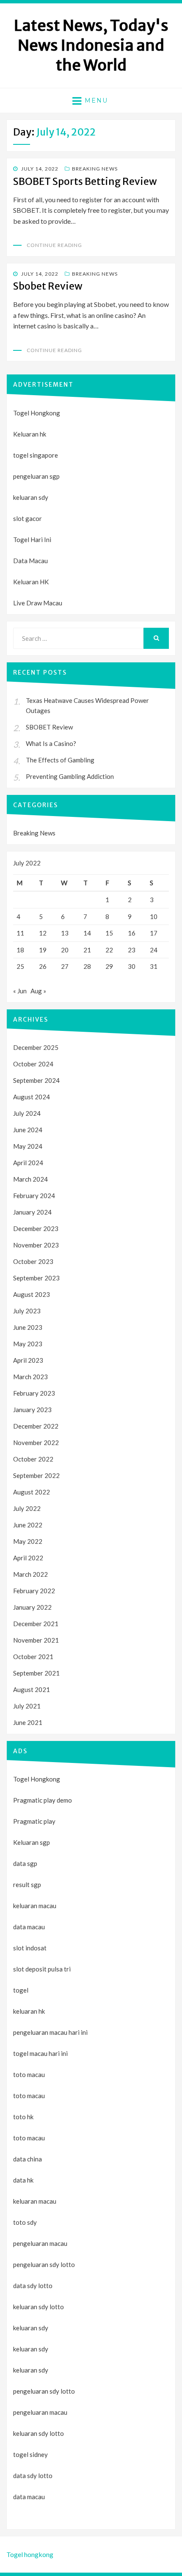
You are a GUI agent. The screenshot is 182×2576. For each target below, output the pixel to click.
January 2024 (32, 1212)
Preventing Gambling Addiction (70, 776)
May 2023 (28, 1344)
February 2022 (34, 1591)
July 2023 (27, 1311)
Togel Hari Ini (32, 540)
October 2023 (33, 1261)
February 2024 (34, 1196)
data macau (29, 2497)
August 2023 (32, 1294)
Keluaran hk (30, 434)
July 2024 (27, 1113)
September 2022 (36, 1475)
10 (154, 917)
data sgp (25, 1863)
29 (109, 966)
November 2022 (36, 1443)
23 (132, 950)
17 (154, 933)
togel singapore (36, 455)
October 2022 (33, 1459)
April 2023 (28, 1360)
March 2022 (30, 1574)
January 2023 (32, 1410)
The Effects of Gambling (60, 760)
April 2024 (28, 1163)
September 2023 (36, 1278)
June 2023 (28, 1327)
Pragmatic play (34, 1821)
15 (109, 933)
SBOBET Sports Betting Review (85, 181)
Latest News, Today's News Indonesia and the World (91, 45)
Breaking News (95, 169)
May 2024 (28, 1146)
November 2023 (36, 1245)
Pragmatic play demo (43, 1800)
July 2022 (27, 1508)
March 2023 (30, 1377)
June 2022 (28, 1525)
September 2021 (36, 1673)
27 (65, 966)
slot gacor (28, 518)
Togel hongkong (30, 2554)
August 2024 (32, 1097)
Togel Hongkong (37, 413)
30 (132, 966)
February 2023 (34, 1393)
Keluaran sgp (32, 1842)
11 (20, 933)
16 (132, 933)
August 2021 (32, 1689)
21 (87, 950)
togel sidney (30, 2454)
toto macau (29, 2096)
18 (20, 950)
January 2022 (32, 1607)
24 (154, 950)
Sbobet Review (48, 286)
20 (65, 950)
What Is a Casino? (51, 743)
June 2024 (28, 1130)
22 (109, 950)
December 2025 (36, 1047)
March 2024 (30, 1179)
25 (20, 966)
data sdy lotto (33, 2476)
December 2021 (36, 1624)
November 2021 (36, 1640)
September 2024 (36, 1080)
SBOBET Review (49, 727)
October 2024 (33, 1064)
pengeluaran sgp (36, 476)
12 (43, 933)
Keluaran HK (31, 582)
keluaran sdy (31, 497)
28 (87, 966)
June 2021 (28, 1722)
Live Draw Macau (38, 603)
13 (65, 933)
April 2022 (28, 1558)
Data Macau (30, 561)
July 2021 (27, 1706)
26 (43, 966)
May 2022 (28, 1541)
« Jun (20, 991)
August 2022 (32, 1492)
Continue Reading (54, 245)
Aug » (38, 991)
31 (154, 966)
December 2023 (36, 1228)
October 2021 (33, 1657)
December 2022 (36, 1426)
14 (87, 933)
